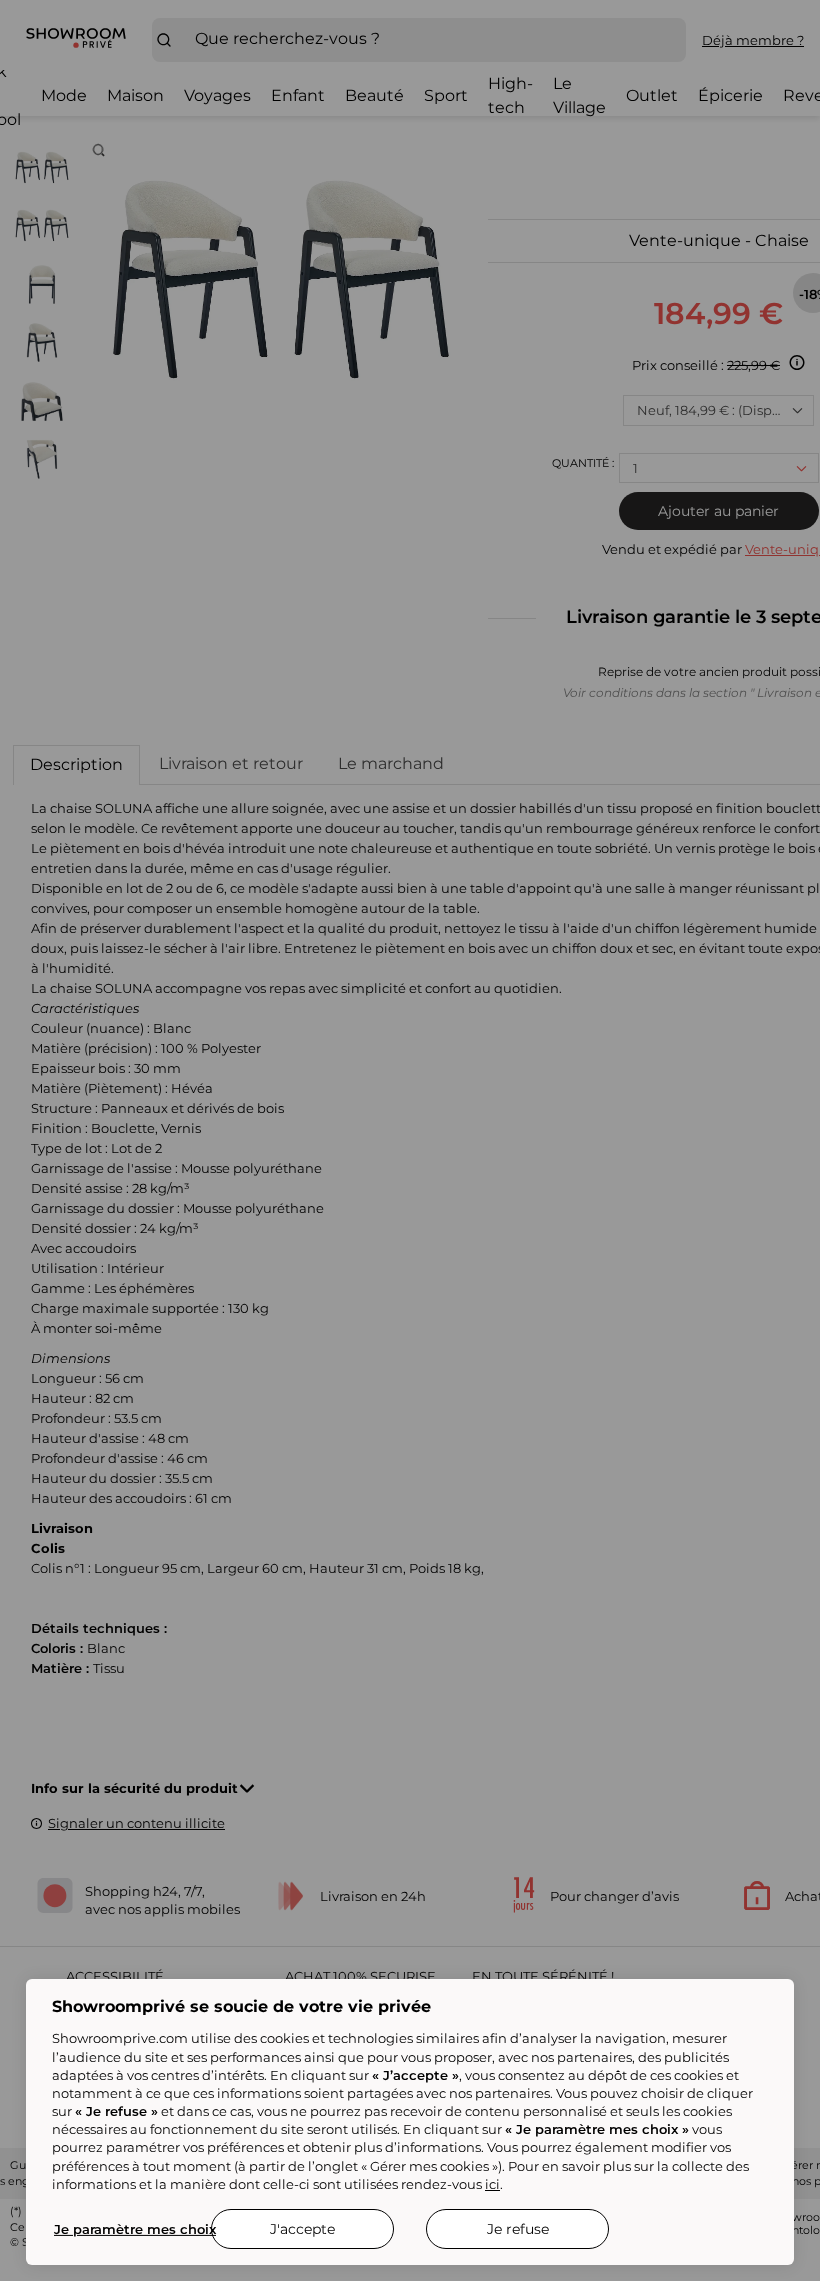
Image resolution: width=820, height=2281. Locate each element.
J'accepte (302, 2229)
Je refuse (518, 2229)
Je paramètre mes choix (135, 2229)
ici (492, 2184)
